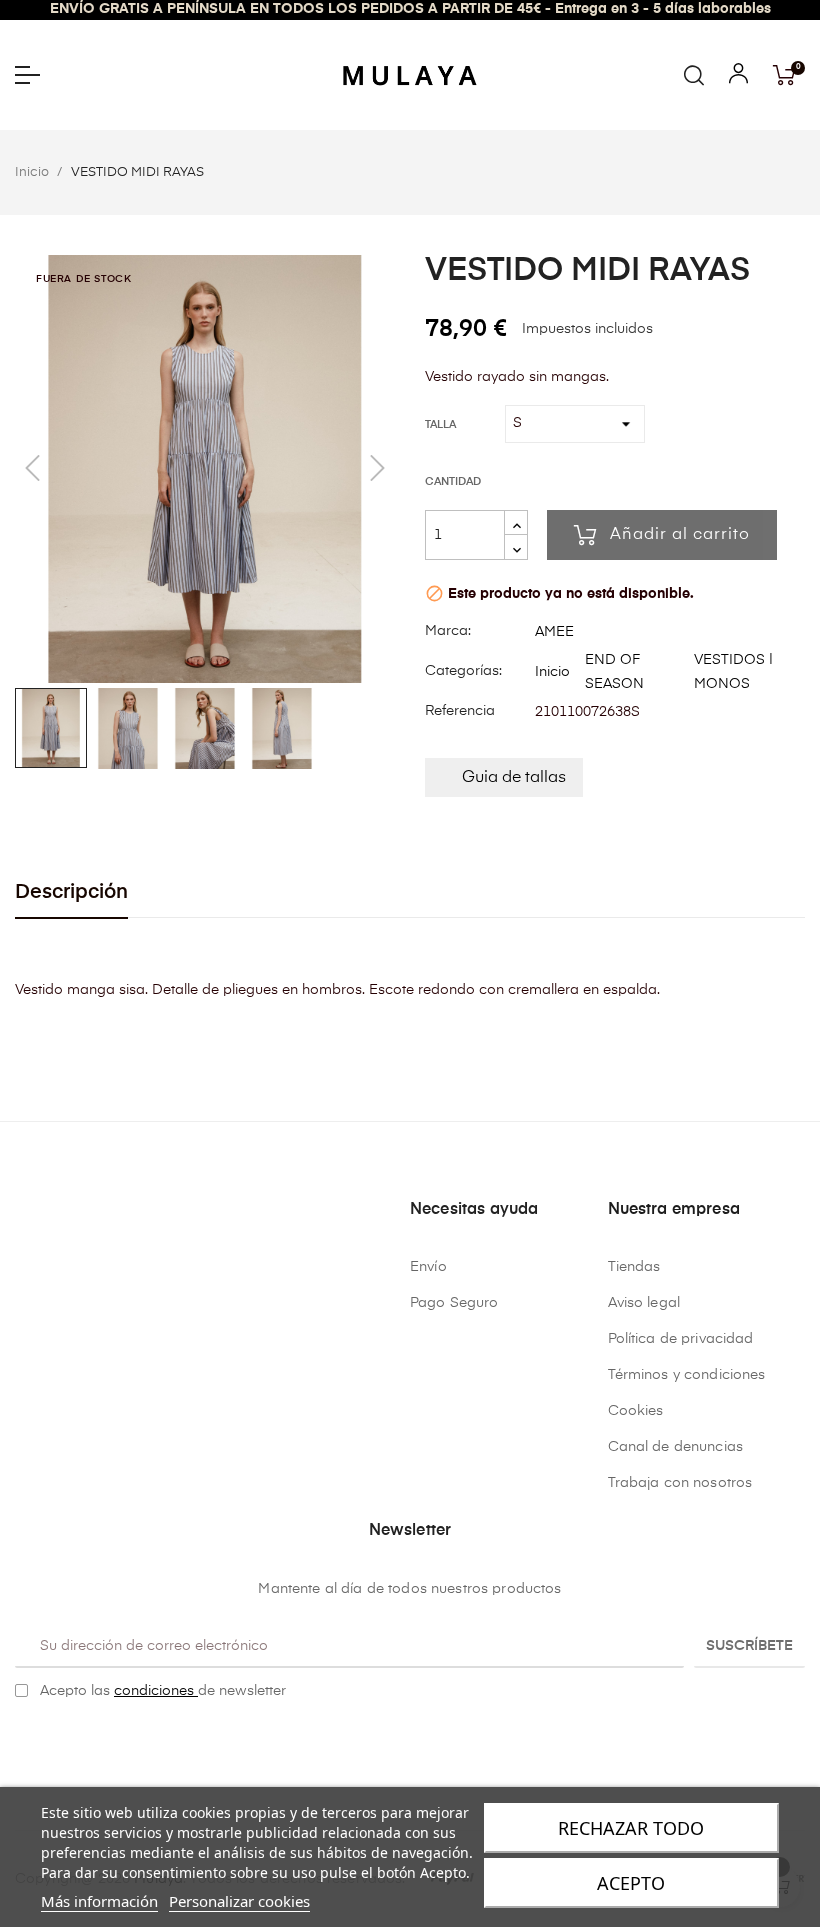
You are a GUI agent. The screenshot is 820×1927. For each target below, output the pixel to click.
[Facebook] (395, 1742)
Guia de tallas (514, 778)
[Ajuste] (738, 78)
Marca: (448, 631)
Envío (428, 1267)
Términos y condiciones (687, 1375)
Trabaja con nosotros (680, 1483)
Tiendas (634, 1267)
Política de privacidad (681, 1339)
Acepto (631, 1883)
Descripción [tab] (71, 892)
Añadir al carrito (680, 535)
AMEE (554, 632)
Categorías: (463, 671)
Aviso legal (644, 1303)
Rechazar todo (631, 1828)
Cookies (636, 1411)
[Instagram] (426, 1742)
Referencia (460, 711)
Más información (99, 1901)
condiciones (156, 1691)
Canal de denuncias (676, 1447)
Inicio (552, 672)
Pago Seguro (454, 1303)
